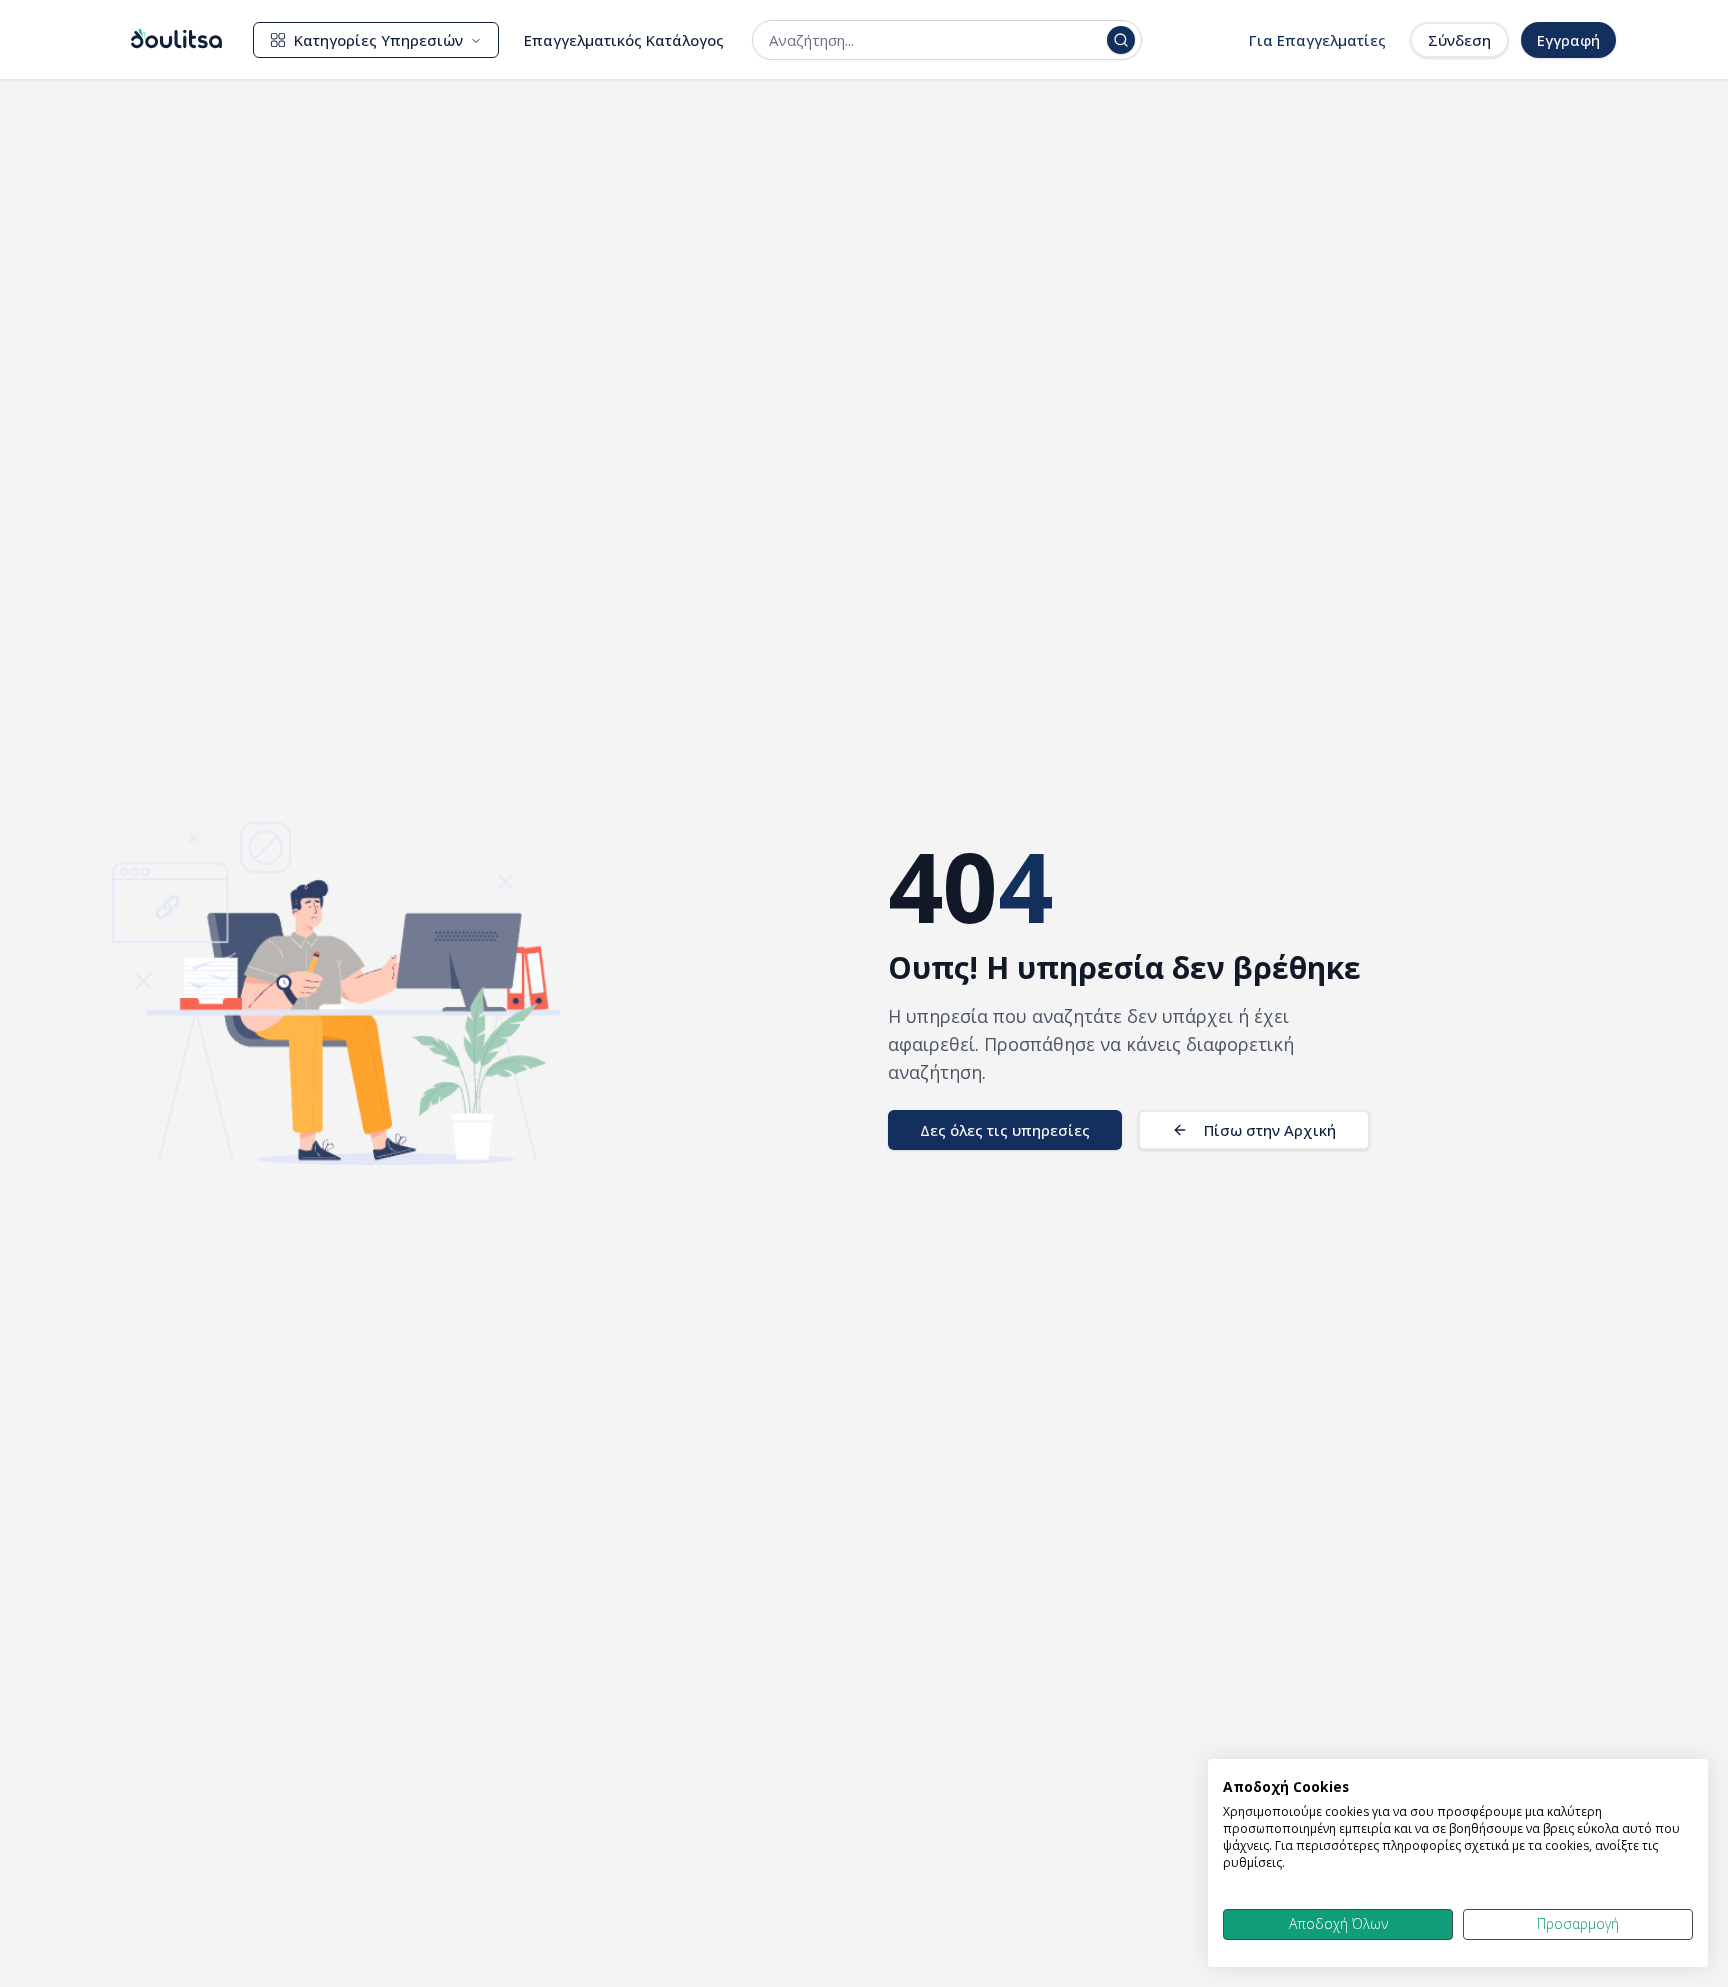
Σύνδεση (1459, 40)
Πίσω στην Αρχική (1270, 1130)
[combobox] (934, 40)
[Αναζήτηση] (1121, 40)
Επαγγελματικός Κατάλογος (624, 40)
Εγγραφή (1568, 40)
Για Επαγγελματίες (1317, 40)
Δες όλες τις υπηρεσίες (1005, 1130)
